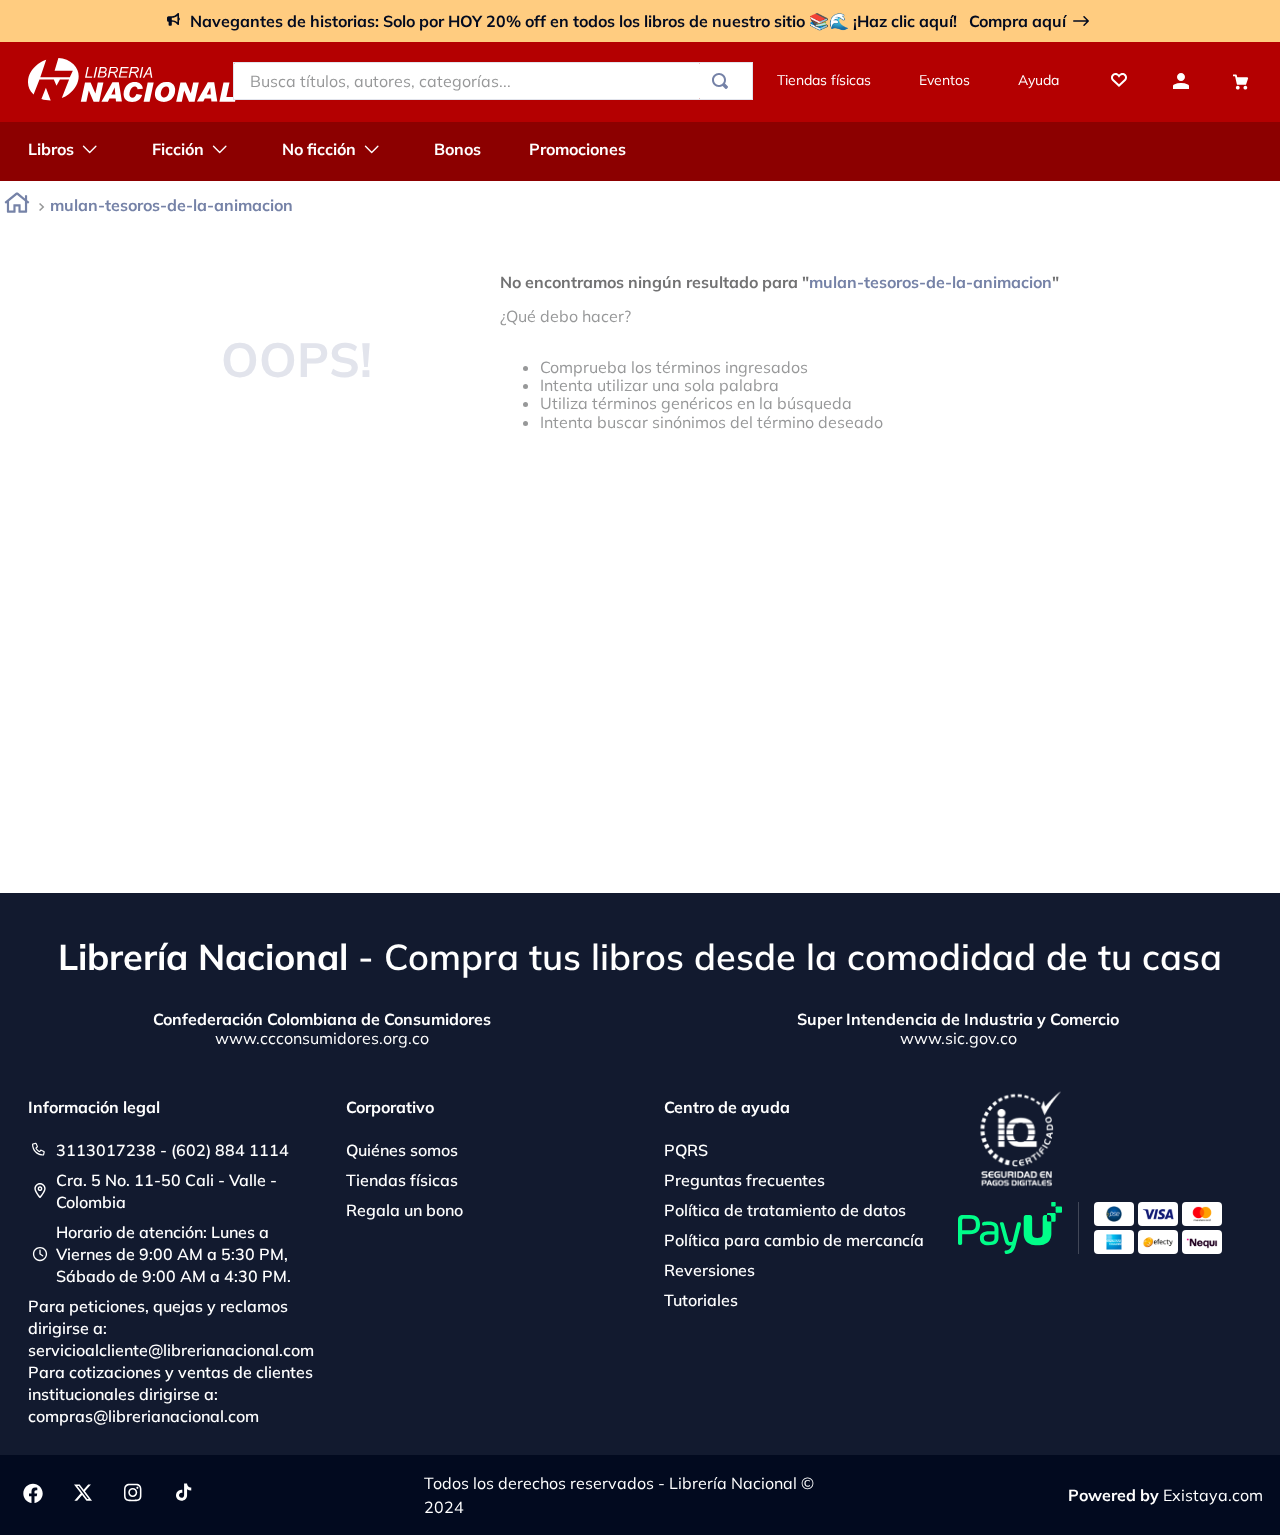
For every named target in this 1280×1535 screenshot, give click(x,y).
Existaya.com (1213, 1495)
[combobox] (493, 81)
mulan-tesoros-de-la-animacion (171, 205)
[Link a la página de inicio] (17, 206)
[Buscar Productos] (724, 81)
